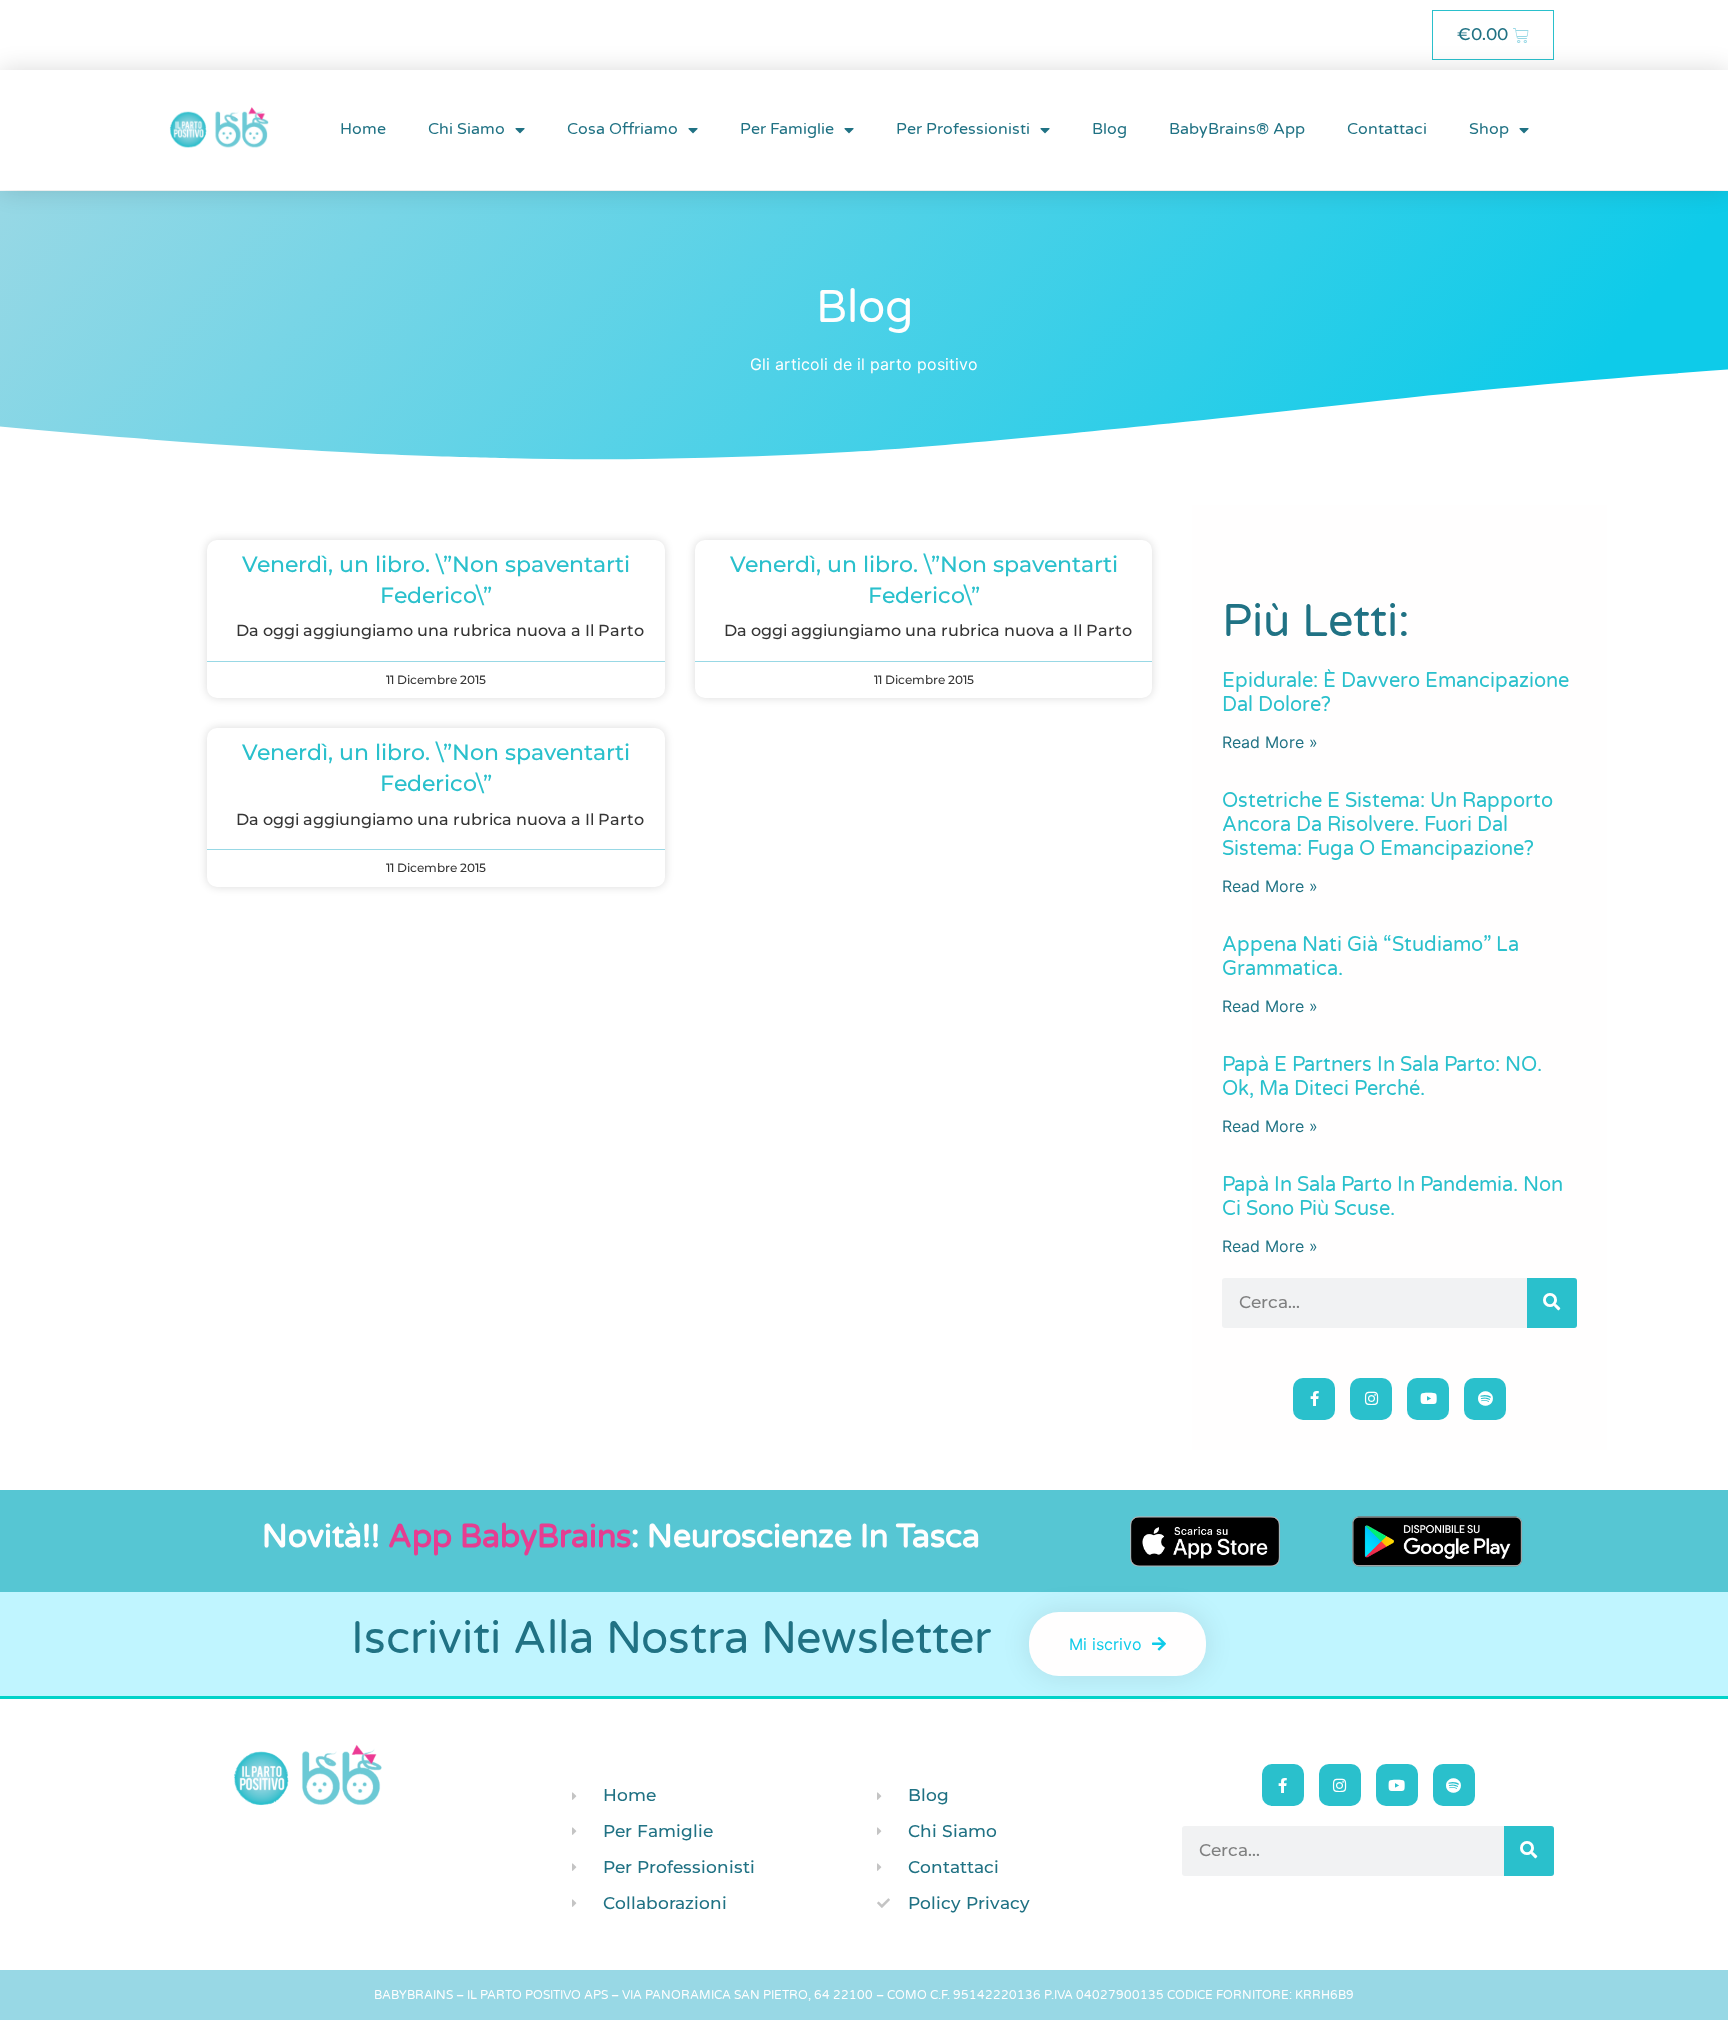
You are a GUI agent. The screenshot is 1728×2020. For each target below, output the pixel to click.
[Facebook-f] (1314, 1399)
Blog (1109, 129)
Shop (1489, 129)
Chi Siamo (466, 129)
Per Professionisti (963, 129)
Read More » (1270, 742)
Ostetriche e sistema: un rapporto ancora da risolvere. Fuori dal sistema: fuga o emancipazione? (1387, 825)
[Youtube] (1428, 1399)
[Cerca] (1552, 1303)
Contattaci (1387, 129)
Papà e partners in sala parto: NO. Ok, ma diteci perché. (1382, 1077)
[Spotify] (1485, 1399)
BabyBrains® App (1237, 129)
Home (363, 129)
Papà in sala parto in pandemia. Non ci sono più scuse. (1392, 1197)
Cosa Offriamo (622, 129)
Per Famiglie (787, 129)
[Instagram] (1371, 1399)
